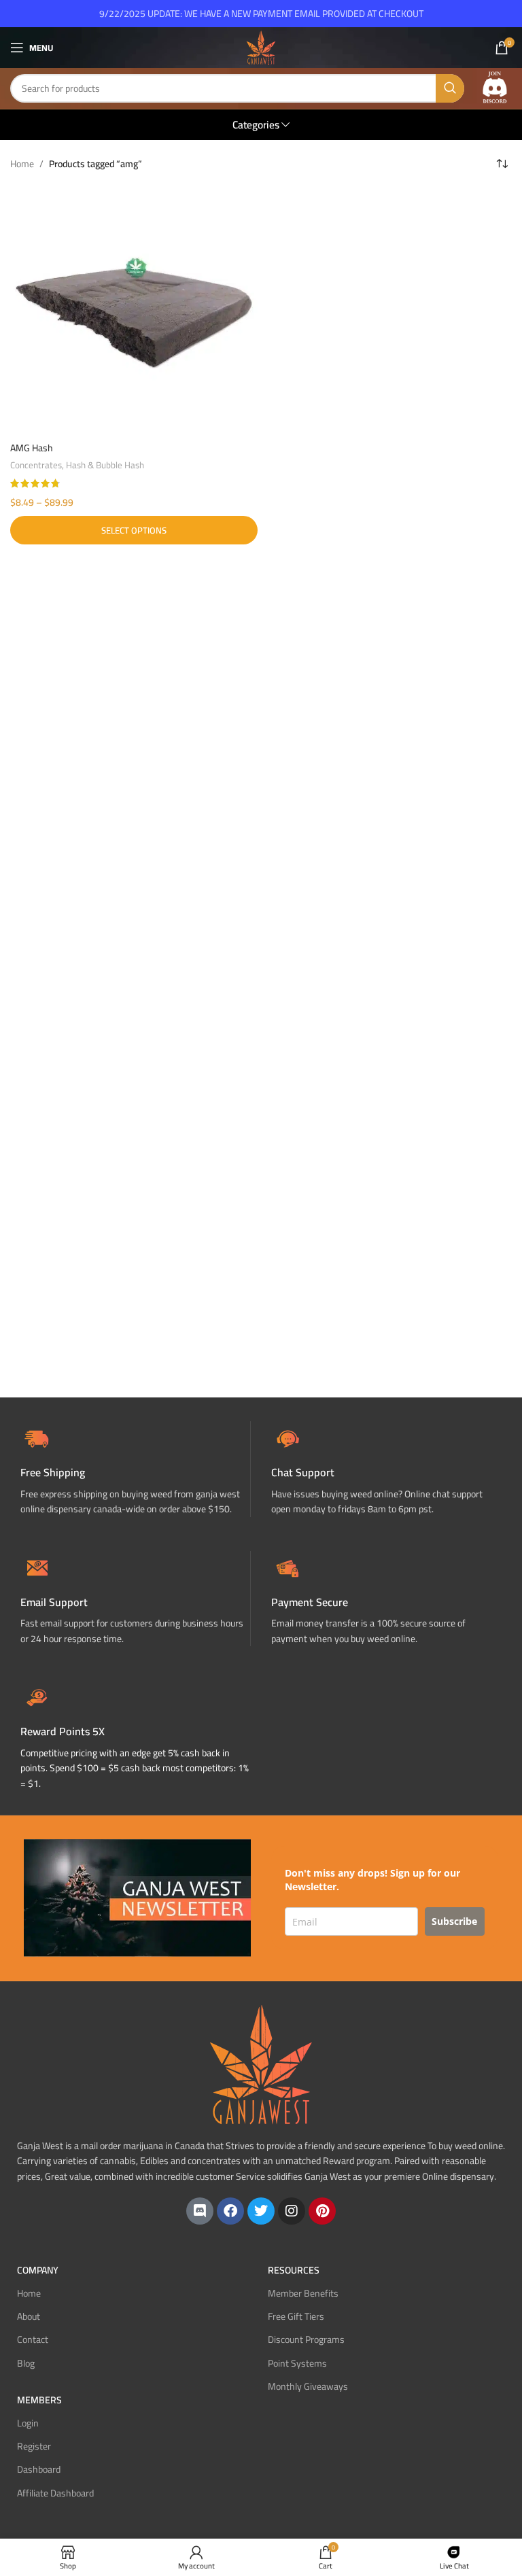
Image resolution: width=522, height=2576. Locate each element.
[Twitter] (261, 2211)
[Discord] (200, 2211)
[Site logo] (261, 47)
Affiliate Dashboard (55, 2493)
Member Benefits (303, 2293)
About (29, 2316)
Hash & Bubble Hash (105, 465)
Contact (33, 2339)
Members (39, 2400)
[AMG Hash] (134, 311)
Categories (256, 125)
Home (22, 164)
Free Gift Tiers (296, 2316)
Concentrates (36, 465)
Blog (26, 2363)
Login (28, 2423)
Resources (294, 2270)
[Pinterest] (322, 2211)
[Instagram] (292, 2211)
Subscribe (454, 1921)
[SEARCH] (450, 88)
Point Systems (297, 2363)
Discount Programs (306, 2339)
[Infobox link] (386, 1469)
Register (34, 2446)
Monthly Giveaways (308, 2386)
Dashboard (39, 2469)
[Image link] (495, 88)
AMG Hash (32, 448)
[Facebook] (230, 2211)
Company (38, 2270)
